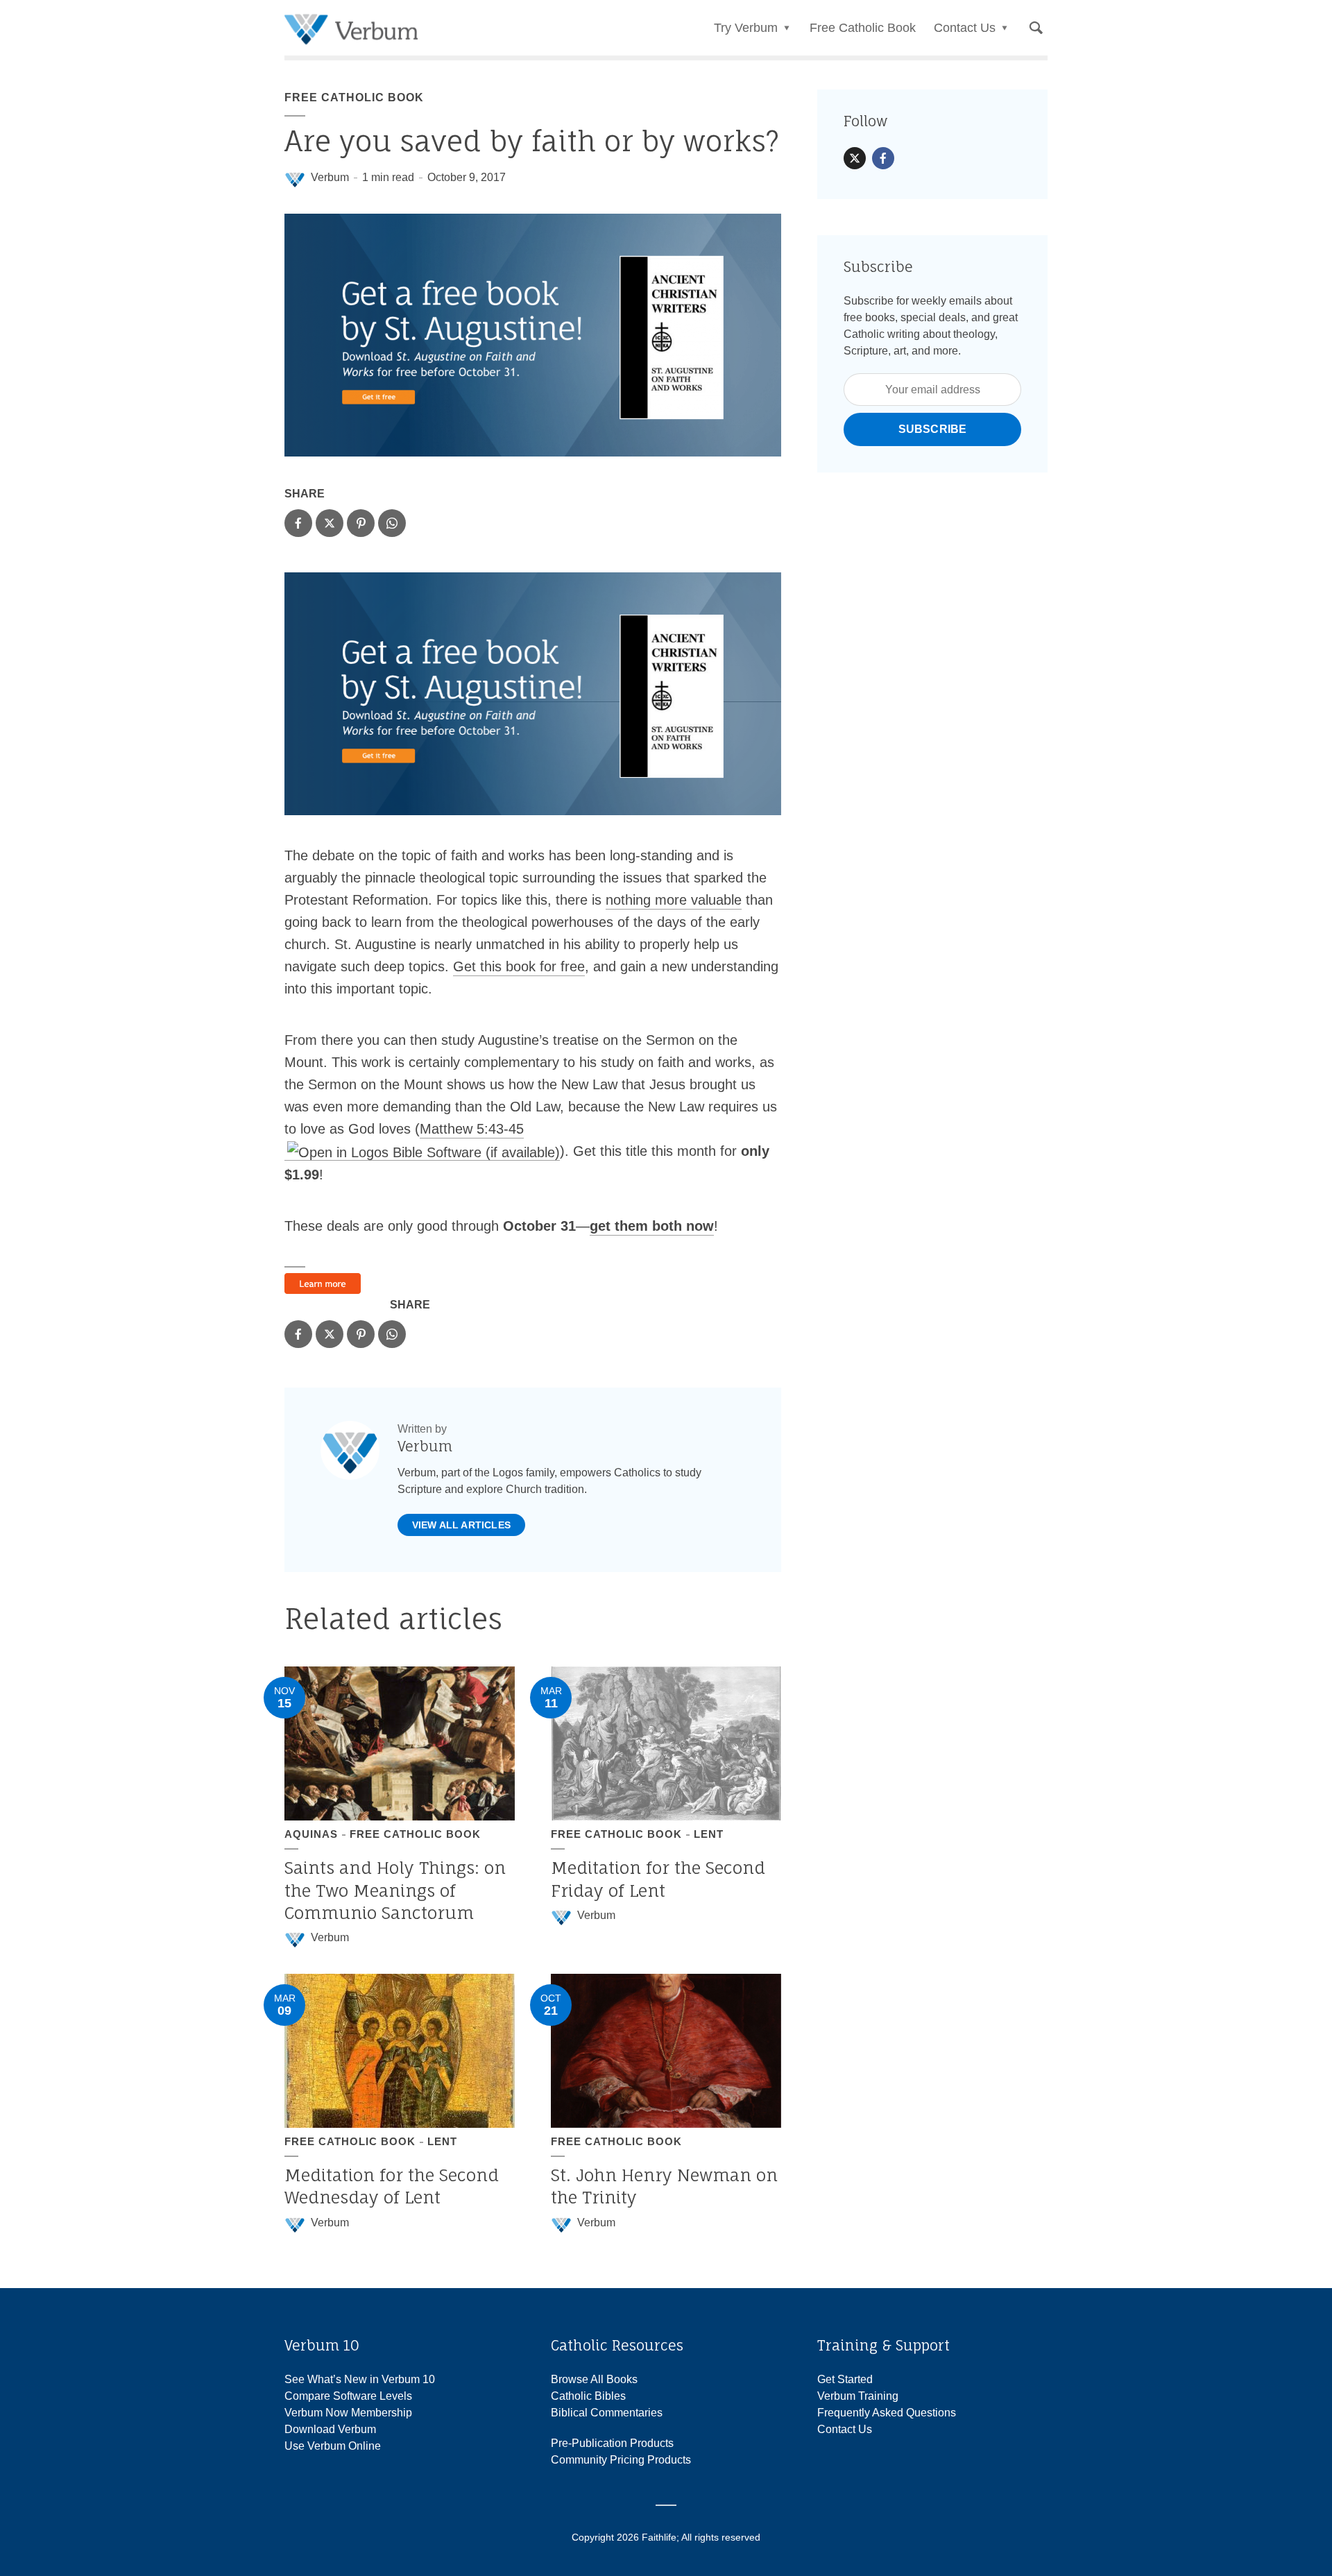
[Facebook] (883, 158)
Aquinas (311, 1834)
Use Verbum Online (333, 2446)
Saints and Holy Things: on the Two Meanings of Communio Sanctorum (395, 1890)
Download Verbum (330, 2429)
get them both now (652, 1226)
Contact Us (845, 2429)
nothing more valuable (674, 900)
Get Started (845, 2379)
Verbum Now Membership (348, 2413)
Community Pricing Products (621, 2460)
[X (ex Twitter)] (855, 158)
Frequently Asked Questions (887, 2413)
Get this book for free (519, 966)
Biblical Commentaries (607, 2413)
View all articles (461, 1525)
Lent (709, 1834)
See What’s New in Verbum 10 (360, 2379)
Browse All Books (594, 2379)
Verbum (330, 177)
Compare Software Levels (348, 2396)
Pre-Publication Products (612, 2443)
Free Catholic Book (863, 28)
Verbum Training (858, 2396)
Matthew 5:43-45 (472, 1129)
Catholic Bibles (588, 2396)
